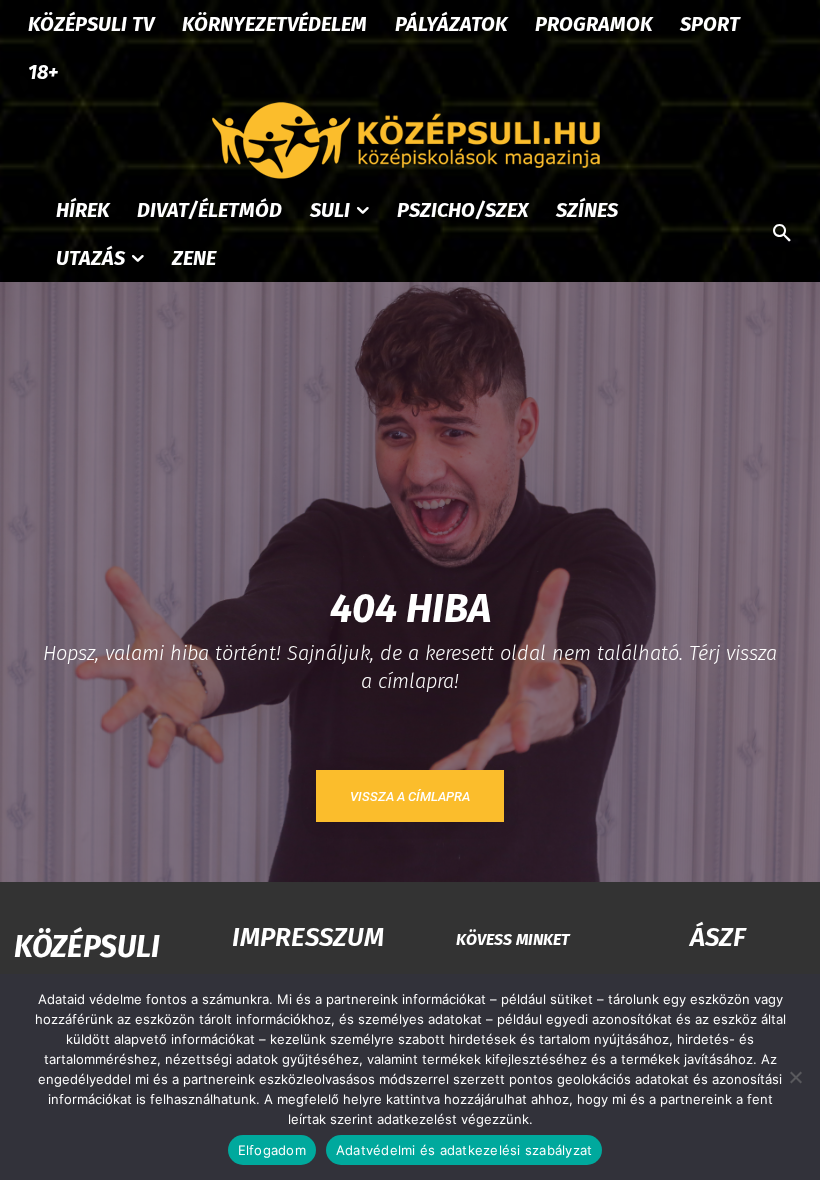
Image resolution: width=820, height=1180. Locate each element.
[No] (795, 1077)
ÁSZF (717, 937)
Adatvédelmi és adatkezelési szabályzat (464, 1150)
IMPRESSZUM (308, 937)
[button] (782, 234)
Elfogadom (272, 1150)
